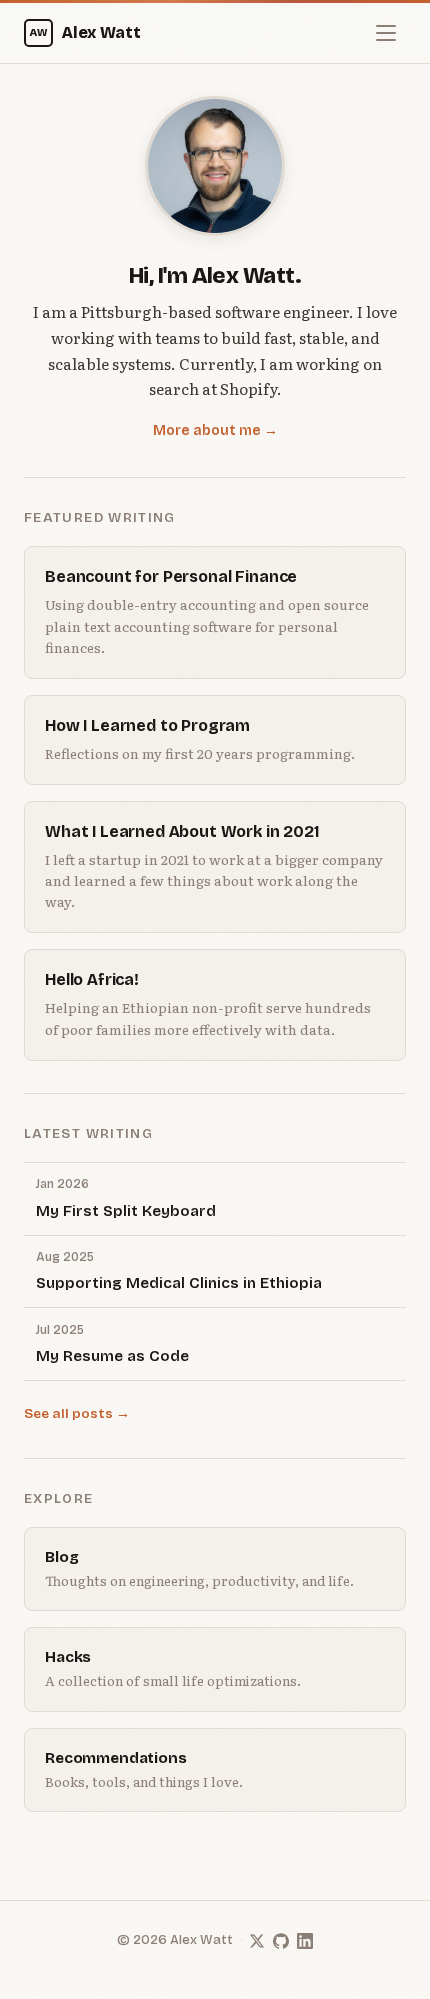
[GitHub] (281, 1941)
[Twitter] (257, 1941)
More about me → (215, 430)
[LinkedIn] (305, 1941)
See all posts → (77, 1413)
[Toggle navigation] (386, 33)
